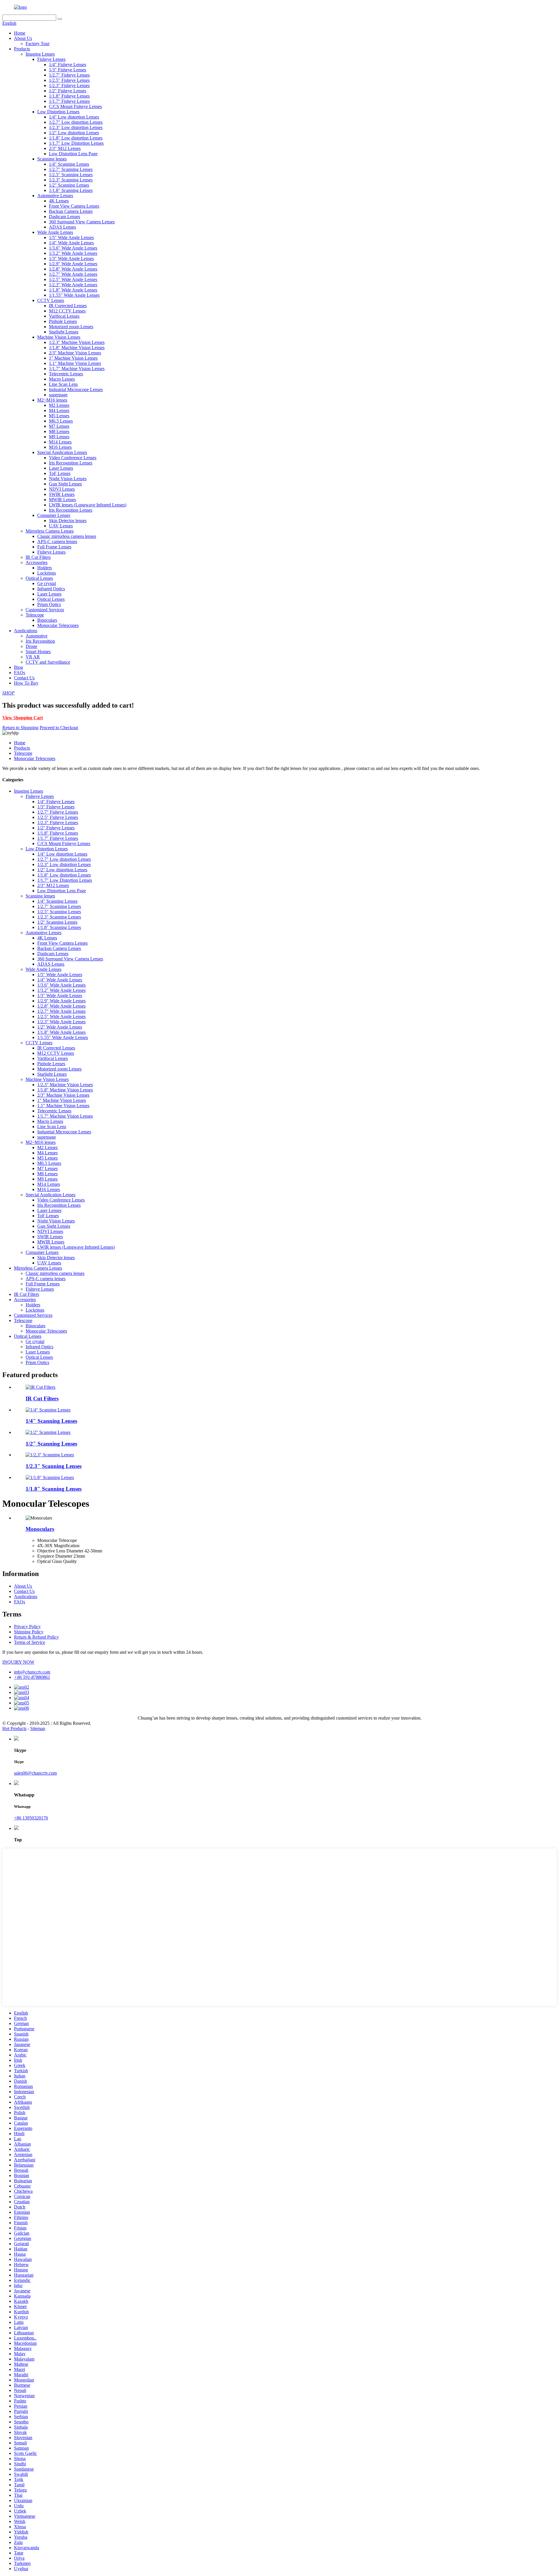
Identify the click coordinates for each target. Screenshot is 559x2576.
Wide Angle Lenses (55, 232)
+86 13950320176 (31, 1818)
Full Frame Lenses (54, 547)
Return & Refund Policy (36, 1637)
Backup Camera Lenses (71, 211)
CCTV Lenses (51, 300)
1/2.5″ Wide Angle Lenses (73, 279)
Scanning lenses (52, 159)
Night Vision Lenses (68, 479)
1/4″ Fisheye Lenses (68, 65)
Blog (18, 667)
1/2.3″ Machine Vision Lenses (77, 342)
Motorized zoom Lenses (71, 327)
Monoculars (40, 1529)
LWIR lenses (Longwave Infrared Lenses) (88, 505)
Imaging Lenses (40, 54)
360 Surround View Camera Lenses (82, 222)
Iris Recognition (40, 641)
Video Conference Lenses (73, 458)
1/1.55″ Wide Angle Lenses (74, 295)
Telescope (35, 615)
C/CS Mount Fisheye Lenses (75, 106)
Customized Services (45, 610)
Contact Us (24, 678)
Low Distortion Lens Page (73, 154)
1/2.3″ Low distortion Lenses (76, 127)
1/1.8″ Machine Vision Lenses (77, 348)
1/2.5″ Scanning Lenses (71, 175)
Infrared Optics (51, 589)
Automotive (37, 636)
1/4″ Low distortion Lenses (74, 117)
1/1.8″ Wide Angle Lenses (73, 290)
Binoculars (47, 620)
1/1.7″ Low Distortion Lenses (76, 143)
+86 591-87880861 (32, 1677)
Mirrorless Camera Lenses (50, 531)
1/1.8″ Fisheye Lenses (69, 96)
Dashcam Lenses (64, 217)
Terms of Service (30, 1642)
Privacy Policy (27, 1627)
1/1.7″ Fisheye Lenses (69, 101)
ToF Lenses (60, 473)
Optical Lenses (39, 578)
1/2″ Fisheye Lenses (68, 91)
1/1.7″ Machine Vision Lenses (77, 369)
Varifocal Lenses (64, 316)
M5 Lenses (59, 416)
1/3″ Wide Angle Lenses (71, 258)
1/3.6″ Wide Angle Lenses (73, 248)
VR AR (33, 657)
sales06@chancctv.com (35, 1773)
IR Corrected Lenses (68, 306)
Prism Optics (49, 604)
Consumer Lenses (54, 515)
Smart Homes (38, 652)
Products (22, 49)
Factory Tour (38, 44)
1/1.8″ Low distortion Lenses (76, 138)
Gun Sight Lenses (65, 484)
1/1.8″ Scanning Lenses (71, 190)
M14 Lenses (60, 442)
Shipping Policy (29, 1632)
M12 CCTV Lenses (67, 311)
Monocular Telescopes (58, 625)
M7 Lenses (59, 426)
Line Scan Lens (63, 384)
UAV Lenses (61, 526)
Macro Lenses (62, 379)
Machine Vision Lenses (59, 337)
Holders (45, 568)
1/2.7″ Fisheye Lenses (69, 75)
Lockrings (47, 573)
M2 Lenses (59, 405)
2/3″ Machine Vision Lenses (75, 353)
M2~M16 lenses (52, 400)
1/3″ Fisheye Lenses (68, 70)
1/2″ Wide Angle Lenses (60, 1027)
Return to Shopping (20, 728)
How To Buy (26, 683)
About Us (23, 38)
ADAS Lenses (62, 227)
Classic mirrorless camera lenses (67, 536)
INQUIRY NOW (18, 1662)
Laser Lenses (61, 468)
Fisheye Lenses (51, 59)
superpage (58, 395)
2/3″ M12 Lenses (65, 148)
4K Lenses (59, 201)
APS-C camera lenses (57, 541)
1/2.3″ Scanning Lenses (71, 180)
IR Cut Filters (38, 557)
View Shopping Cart (23, 718)
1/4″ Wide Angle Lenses (71, 243)
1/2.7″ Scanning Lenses (71, 169)
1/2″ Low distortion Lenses (74, 133)
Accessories (37, 562)
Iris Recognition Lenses (71, 463)
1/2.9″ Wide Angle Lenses (73, 264)
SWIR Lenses (62, 494)
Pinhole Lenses (63, 321)
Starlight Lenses (64, 332)
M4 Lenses (59, 410)
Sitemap (38, 1728)
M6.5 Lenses (61, 421)
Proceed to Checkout (59, 728)
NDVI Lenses (62, 489)
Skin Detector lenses (68, 521)
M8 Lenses (59, 431)
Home (20, 33)
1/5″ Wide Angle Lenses (71, 237)
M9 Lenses (59, 437)
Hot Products (14, 1728)
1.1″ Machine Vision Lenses (75, 363)
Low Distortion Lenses (58, 112)
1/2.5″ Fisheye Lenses (69, 80)
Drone (31, 646)
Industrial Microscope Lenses (76, 389)
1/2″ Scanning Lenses (69, 185)
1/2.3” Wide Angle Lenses (73, 285)
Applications (26, 631)
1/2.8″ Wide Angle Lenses (73, 269)
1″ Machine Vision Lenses (73, 358)
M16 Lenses (60, 447)
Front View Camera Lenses (74, 206)
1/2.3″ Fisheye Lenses (69, 85)
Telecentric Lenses (66, 374)
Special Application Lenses (62, 452)
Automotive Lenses (55, 196)
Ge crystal (47, 583)
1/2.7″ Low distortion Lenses (76, 122)
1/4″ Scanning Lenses (69, 164)
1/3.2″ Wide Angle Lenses (73, 253)
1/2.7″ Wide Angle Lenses (73, 274)
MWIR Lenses (62, 500)
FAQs (20, 673)
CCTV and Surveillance (48, 662)
